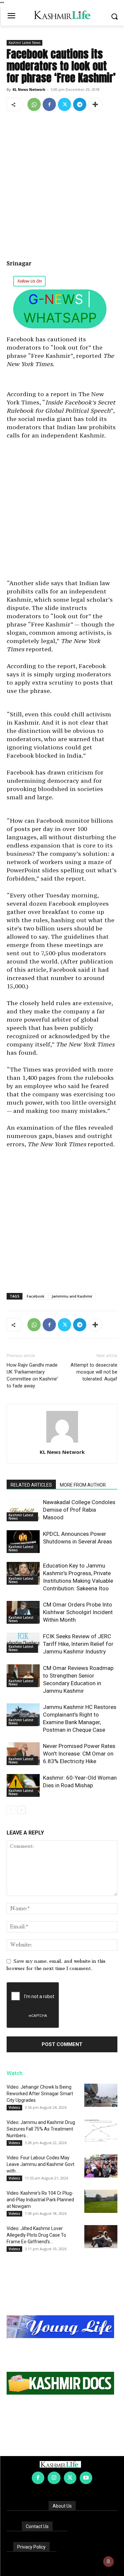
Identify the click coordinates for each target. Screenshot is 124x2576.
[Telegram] (80, 104)
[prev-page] (11, 1810)
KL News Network (29, 89)
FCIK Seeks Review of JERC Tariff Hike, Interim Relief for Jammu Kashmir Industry (78, 1644)
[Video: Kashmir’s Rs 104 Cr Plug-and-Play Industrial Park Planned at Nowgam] (101, 2201)
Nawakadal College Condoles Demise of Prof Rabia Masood (79, 1510)
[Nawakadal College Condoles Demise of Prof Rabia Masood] (23, 1510)
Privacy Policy (31, 2547)
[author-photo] (62, 1443)
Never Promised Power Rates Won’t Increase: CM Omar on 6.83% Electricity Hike (79, 1754)
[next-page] (21, 1810)
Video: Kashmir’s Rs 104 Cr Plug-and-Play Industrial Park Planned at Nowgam (40, 2200)
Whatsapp (60, 318)
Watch (15, 2073)
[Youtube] (86, 2478)
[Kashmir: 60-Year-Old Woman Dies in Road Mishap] (23, 1785)
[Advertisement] (62, 182)
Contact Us (37, 2526)
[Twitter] (64, 104)
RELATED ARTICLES (31, 1485)
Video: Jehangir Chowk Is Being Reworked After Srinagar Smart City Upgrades (40, 2094)
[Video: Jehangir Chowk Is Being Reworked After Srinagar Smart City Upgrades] (101, 2095)
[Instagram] (54, 2478)
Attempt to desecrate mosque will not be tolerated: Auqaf (94, 1372)
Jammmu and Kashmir (72, 1296)
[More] (95, 104)
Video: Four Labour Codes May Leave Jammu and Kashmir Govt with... (41, 2164)
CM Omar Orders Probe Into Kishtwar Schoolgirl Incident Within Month (78, 1612)
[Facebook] (49, 104)
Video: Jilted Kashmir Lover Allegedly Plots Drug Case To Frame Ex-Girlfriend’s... (36, 2235)
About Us (62, 2506)
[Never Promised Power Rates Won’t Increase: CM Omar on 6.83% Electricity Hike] (23, 1754)
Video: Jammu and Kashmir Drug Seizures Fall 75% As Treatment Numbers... (41, 2129)
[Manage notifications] (108, 2561)
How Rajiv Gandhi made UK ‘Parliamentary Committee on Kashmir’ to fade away (32, 1375)
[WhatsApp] (34, 104)
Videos (14, 2107)
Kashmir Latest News (24, 43)
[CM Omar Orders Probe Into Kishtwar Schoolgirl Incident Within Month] (23, 1612)
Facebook (36, 1296)
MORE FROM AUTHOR (83, 1485)
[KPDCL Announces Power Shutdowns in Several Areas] (23, 1542)
